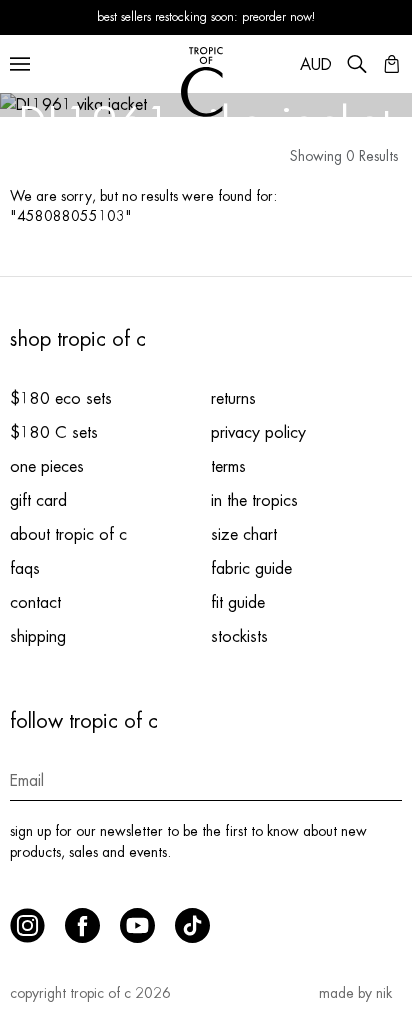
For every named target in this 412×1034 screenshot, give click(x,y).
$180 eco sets (61, 399)
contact (35, 603)
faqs (25, 569)
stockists (239, 637)
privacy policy (258, 433)
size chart (244, 535)
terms (228, 467)
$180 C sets (54, 433)
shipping (38, 637)
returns (233, 399)
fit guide (238, 603)
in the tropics (254, 501)
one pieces (47, 467)
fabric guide (251, 569)
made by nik (355, 993)
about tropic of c (68, 535)
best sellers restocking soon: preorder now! (206, 17)
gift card (38, 501)
